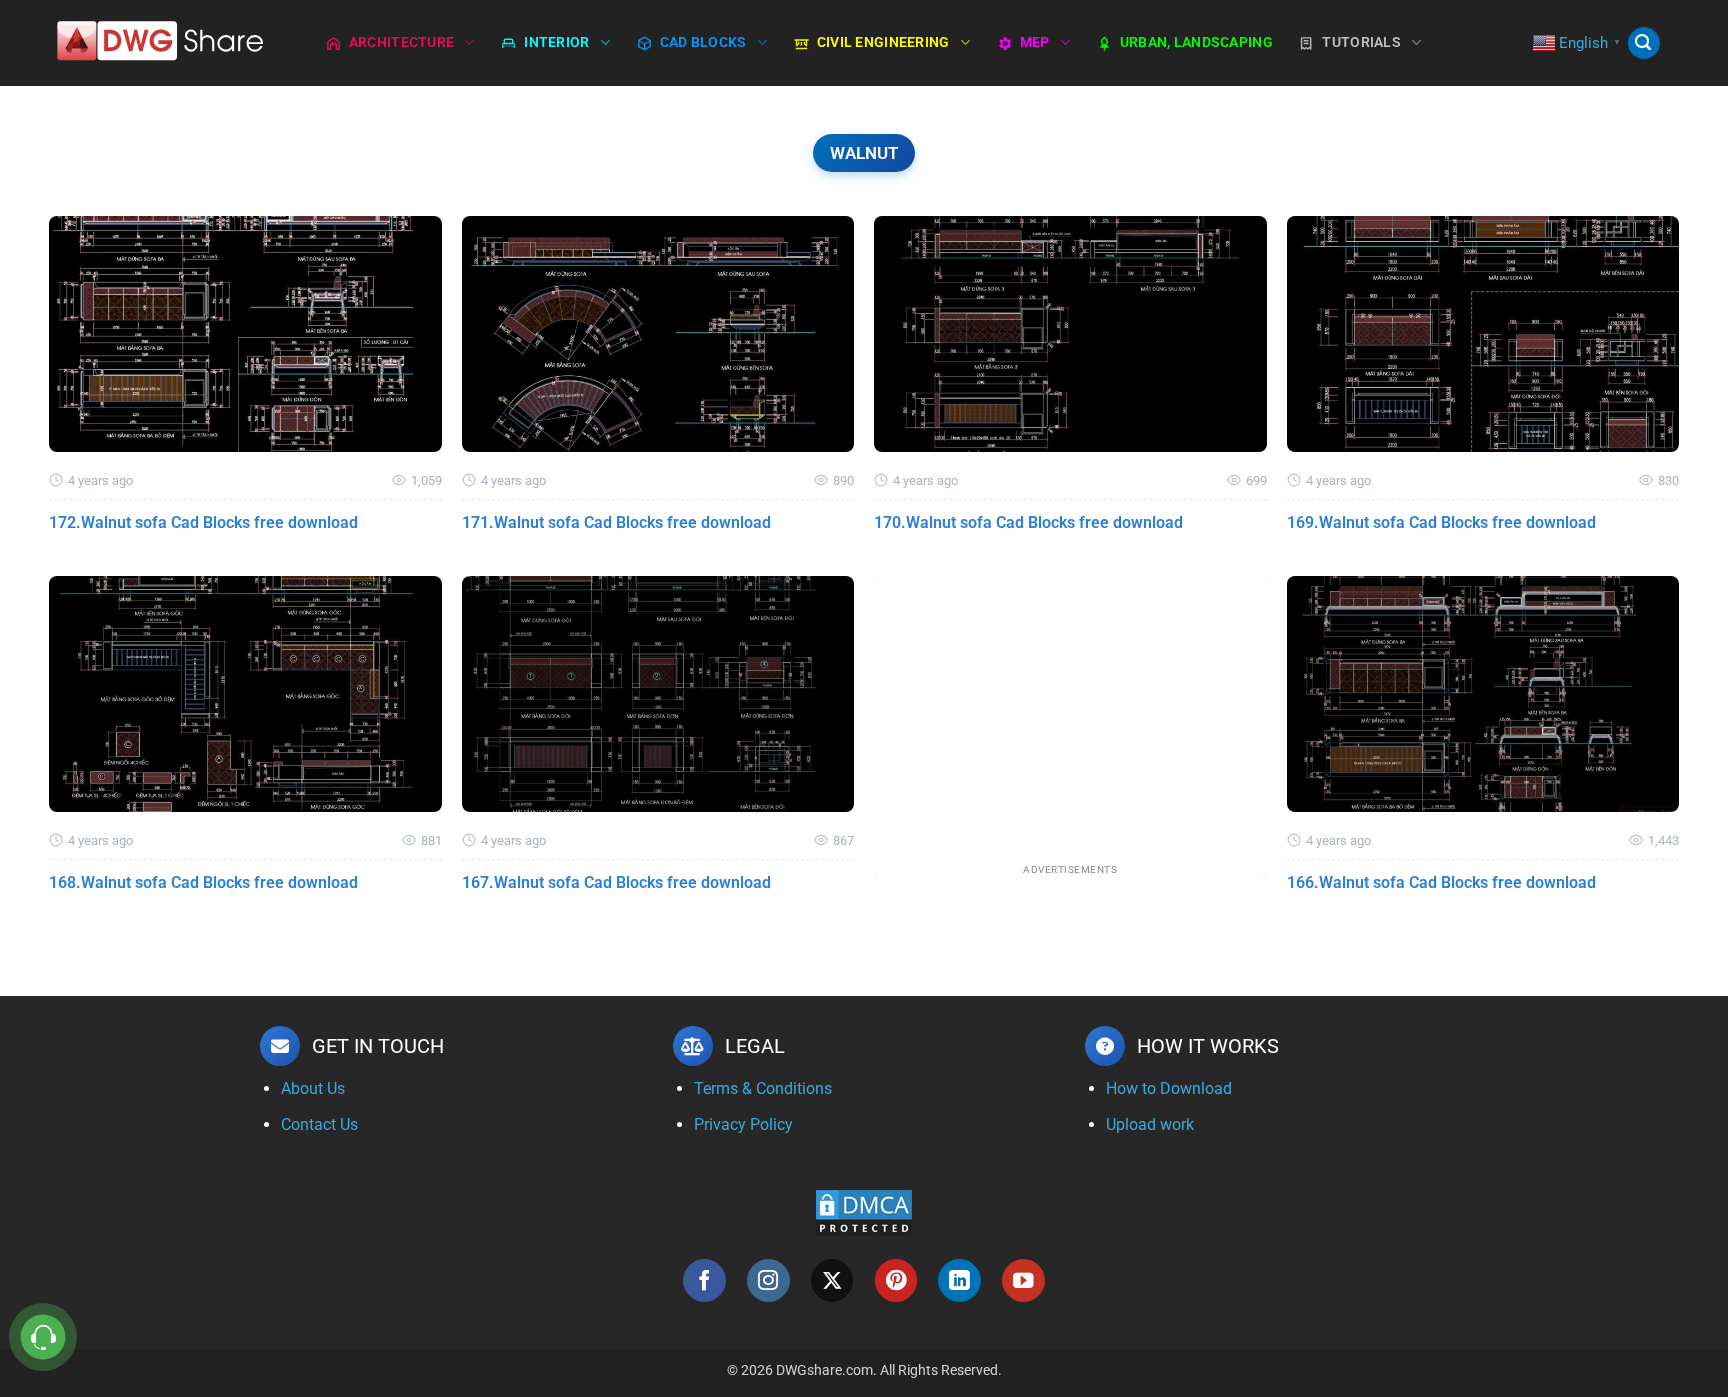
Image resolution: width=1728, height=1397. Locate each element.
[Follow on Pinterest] (896, 1280)
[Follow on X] (832, 1280)
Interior (556, 42)
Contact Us (319, 1124)
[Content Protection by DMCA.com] (864, 1211)
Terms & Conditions (763, 1088)
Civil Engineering (883, 42)
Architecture (401, 42)
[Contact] (43, 1337)
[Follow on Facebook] (704, 1280)
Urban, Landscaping (1196, 42)
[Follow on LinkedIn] (959, 1280)
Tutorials (1361, 42)
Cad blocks (703, 42)
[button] (1644, 43)
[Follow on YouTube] (1023, 1280)
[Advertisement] (1070, 716)
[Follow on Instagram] (768, 1280)
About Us (313, 1088)
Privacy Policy (743, 1124)
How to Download (1169, 1088)
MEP (1035, 42)
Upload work (1150, 1124)
